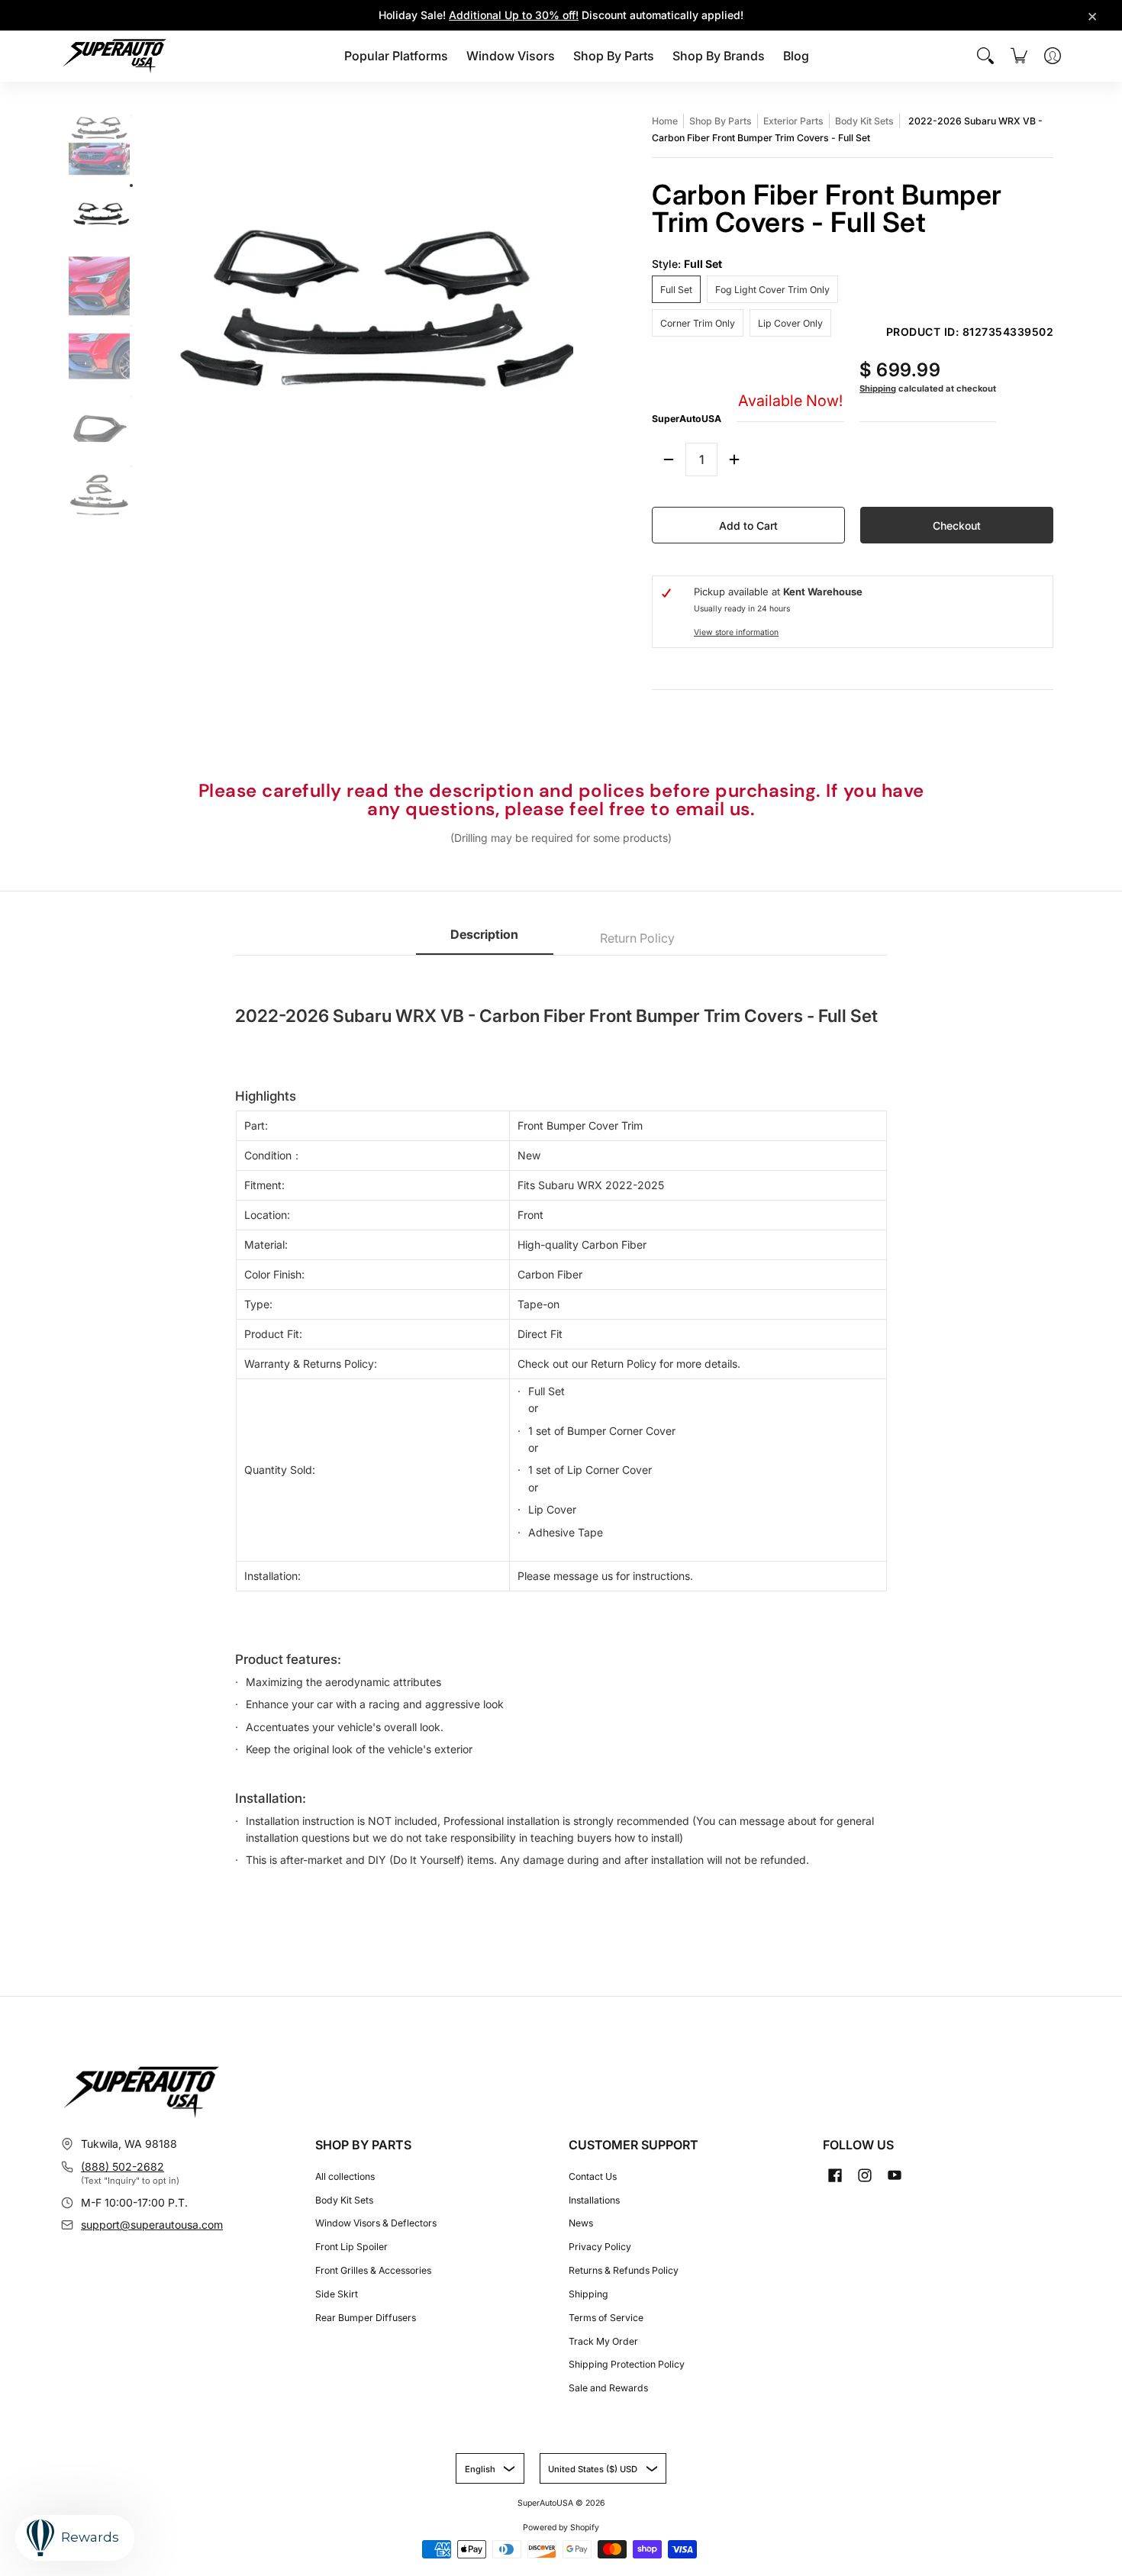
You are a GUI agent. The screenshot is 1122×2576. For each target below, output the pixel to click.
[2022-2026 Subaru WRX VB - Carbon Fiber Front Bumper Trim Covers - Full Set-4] (131, 326)
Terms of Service (606, 2318)
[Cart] (1019, 56)
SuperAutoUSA (687, 419)
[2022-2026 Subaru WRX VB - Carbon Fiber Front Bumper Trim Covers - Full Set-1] (131, 115)
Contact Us (593, 2176)
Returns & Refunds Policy (624, 2270)
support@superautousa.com (152, 2225)
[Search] (985, 56)
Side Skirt (337, 2294)
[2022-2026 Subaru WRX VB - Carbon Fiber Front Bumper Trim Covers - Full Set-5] (131, 396)
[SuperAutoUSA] (114, 56)
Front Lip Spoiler (351, 2247)
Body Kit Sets (864, 121)
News (581, 2223)
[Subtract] (669, 459)
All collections (345, 2176)
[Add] (734, 459)
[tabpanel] (561, 1430)
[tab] (485, 939)
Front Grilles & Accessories (373, 2270)
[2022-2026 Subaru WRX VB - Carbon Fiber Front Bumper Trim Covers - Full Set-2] (131, 185)
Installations (594, 2200)
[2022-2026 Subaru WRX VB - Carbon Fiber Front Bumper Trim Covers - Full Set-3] (131, 256)
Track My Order (603, 2341)
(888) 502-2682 (123, 2167)
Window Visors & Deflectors (376, 2223)
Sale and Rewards (608, 2388)
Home (665, 121)
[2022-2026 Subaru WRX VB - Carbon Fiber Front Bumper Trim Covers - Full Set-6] (131, 466)
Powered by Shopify (561, 2528)
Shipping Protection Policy (627, 2364)
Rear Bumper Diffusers (366, 2318)
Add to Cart (748, 526)
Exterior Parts (793, 121)
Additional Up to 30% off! (514, 15)
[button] (835, 2175)
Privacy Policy (600, 2247)
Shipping (878, 388)
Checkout (957, 526)
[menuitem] (396, 56)
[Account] (1053, 56)
